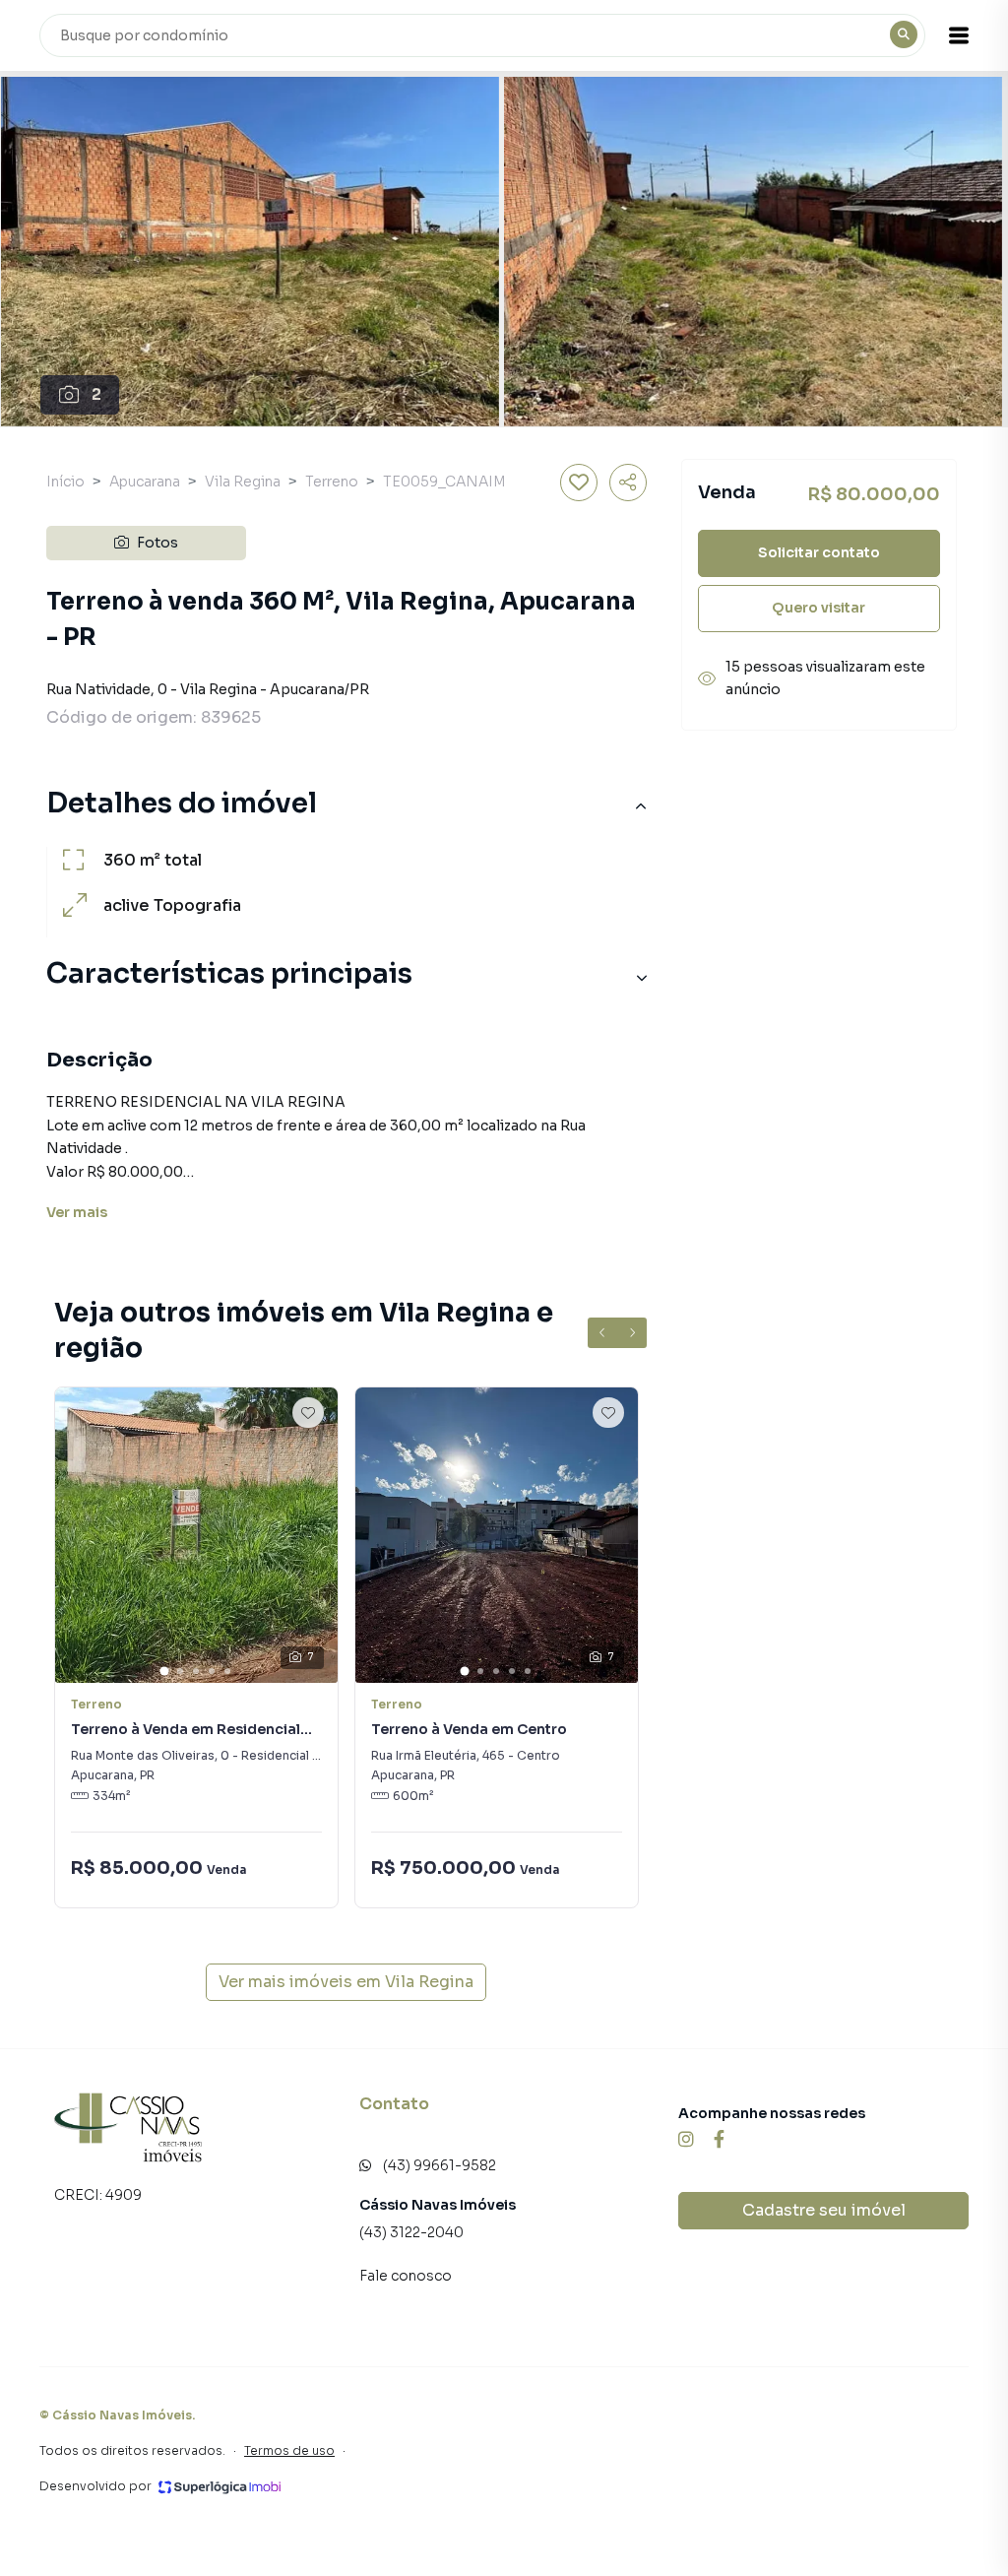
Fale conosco (406, 2276)
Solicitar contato (819, 552)
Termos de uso (289, 2450)
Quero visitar (819, 608)
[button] (959, 35)
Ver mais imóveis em (346, 1982)
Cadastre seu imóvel (824, 2210)
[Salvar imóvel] (579, 483)
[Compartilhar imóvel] (628, 483)
